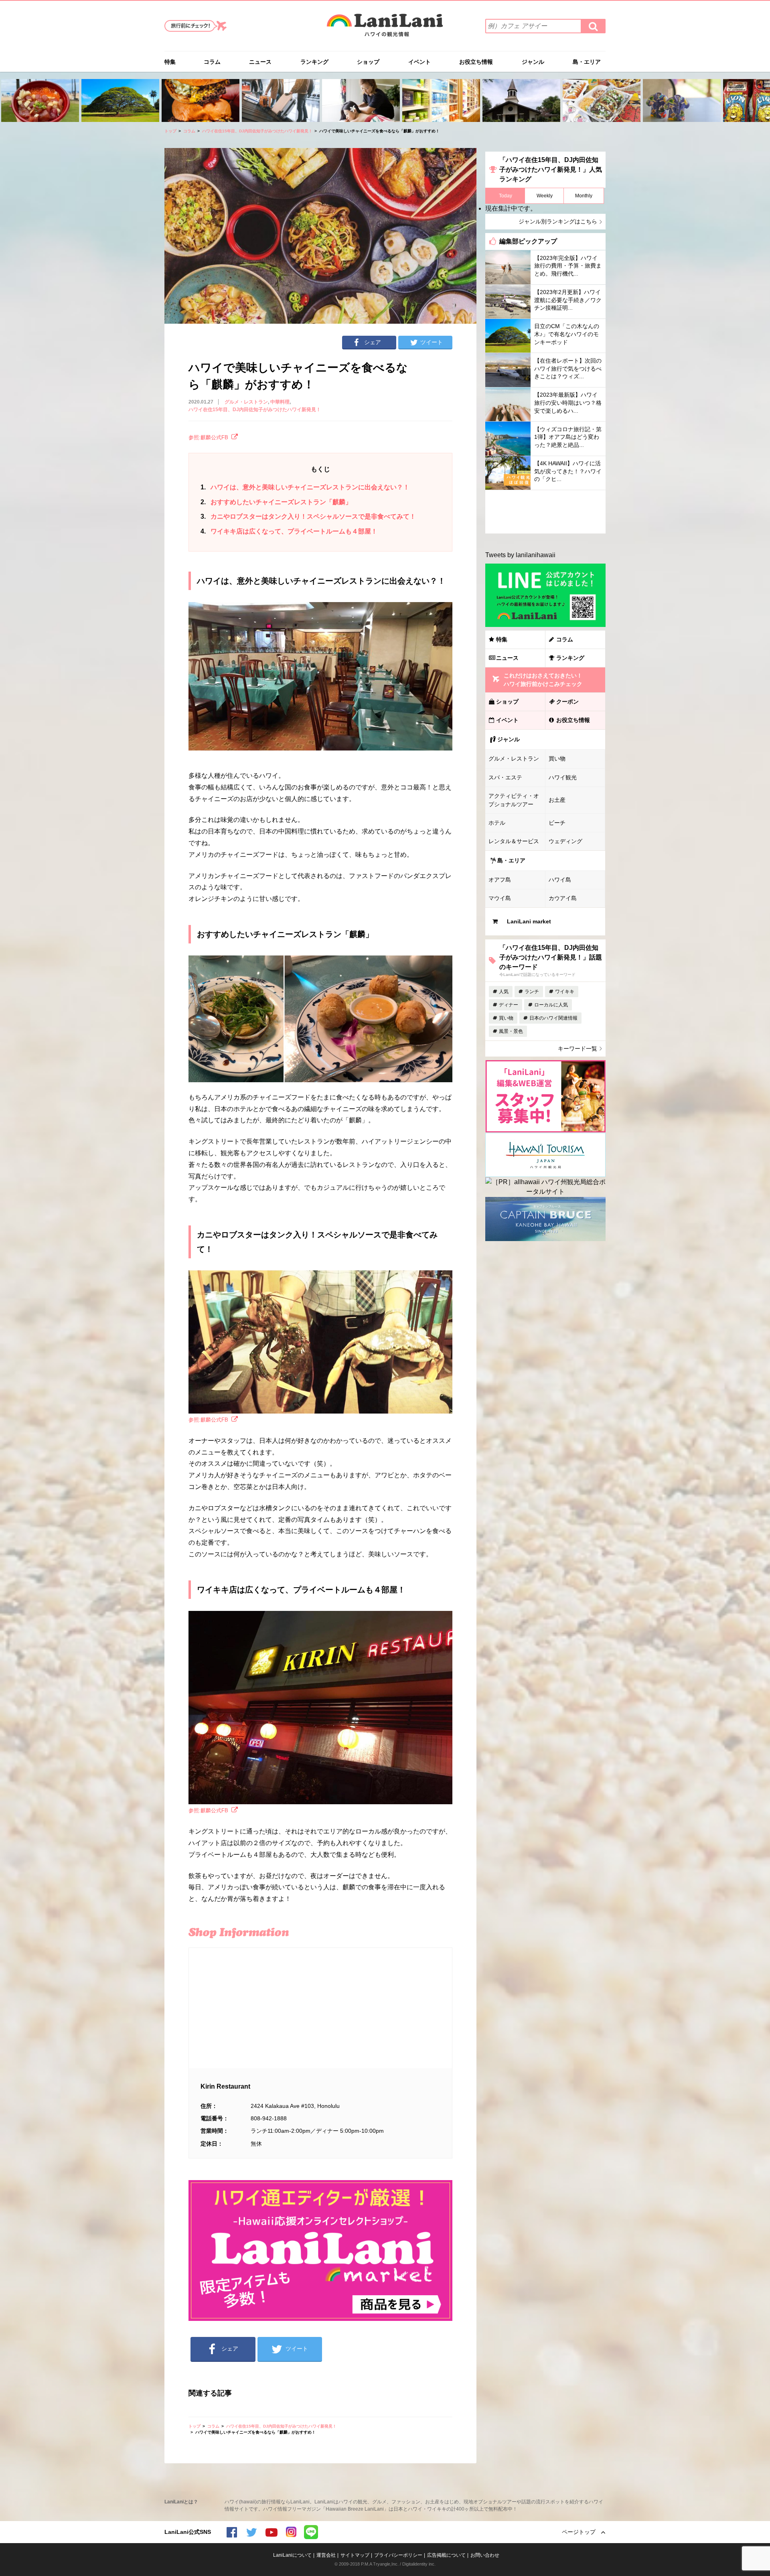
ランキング (314, 62)
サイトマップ (355, 2555)
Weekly (545, 196)
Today (506, 196)
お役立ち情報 (476, 62)
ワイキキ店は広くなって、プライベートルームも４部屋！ (289, 531)
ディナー (509, 1005)
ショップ (368, 62)
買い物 (557, 759)
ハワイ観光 (563, 777)
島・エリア (587, 62)
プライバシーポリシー (398, 2555)
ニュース (260, 62)
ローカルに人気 (551, 1005)
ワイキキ (565, 992)
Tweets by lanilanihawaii (520, 555)
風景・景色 (511, 1031)
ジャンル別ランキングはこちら (558, 221)
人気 (504, 992)
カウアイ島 (563, 898)
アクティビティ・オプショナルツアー (514, 800)
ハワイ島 (560, 880)
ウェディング (565, 841)
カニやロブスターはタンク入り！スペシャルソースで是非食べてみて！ (308, 516)
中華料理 (280, 402)
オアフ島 (500, 880)
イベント (419, 62)
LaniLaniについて (292, 2555)
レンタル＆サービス (514, 841)
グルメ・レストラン (246, 402)
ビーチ (557, 823)
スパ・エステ (505, 777)
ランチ (532, 992)
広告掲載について (446, 2555)
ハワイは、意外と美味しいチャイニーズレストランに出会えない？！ (305, 487)
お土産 (557, 800)
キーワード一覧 (577, 1049)
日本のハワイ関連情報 (553, 1018)
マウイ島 (500, 898)
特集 (170, 62)
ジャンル (533, 62)
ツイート (432, 342)
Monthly (584, 196)
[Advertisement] (545, 512)
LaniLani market (529, 921)
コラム (212, 62)
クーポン (567, 702)
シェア (373, 342)
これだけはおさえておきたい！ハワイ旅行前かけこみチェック (543, 680)
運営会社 (326, 2555)
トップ (170, 131)
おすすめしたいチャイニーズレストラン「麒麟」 (276, 502)
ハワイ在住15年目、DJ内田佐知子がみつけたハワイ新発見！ (257, 131)
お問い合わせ (485, 2555)
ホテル (497, 823)
